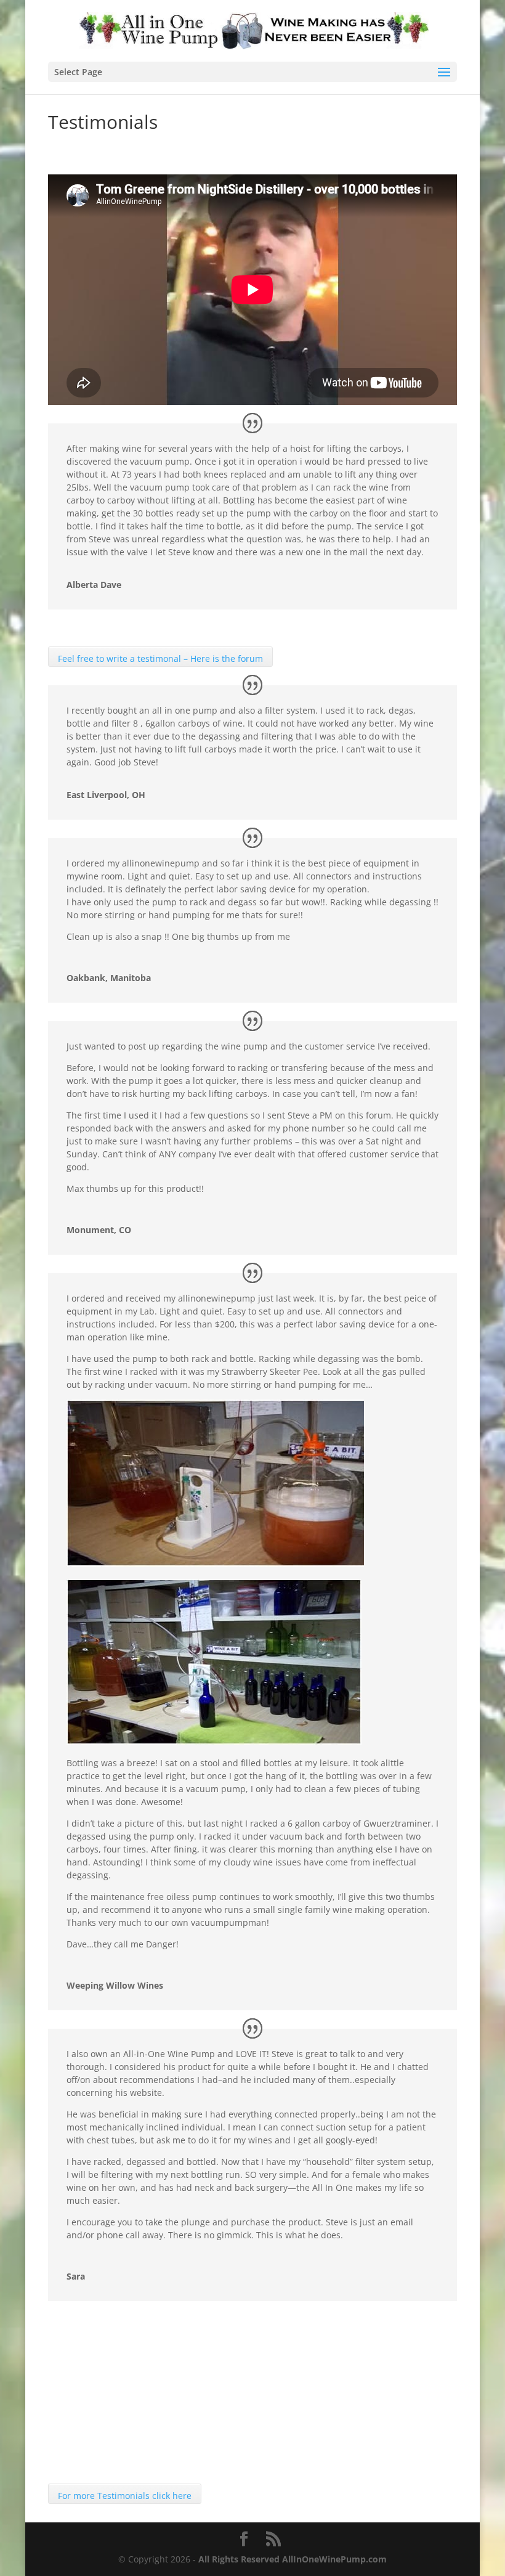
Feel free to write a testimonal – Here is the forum (160, 658)
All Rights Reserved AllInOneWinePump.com (293, 2559)
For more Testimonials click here (125, 2496)
